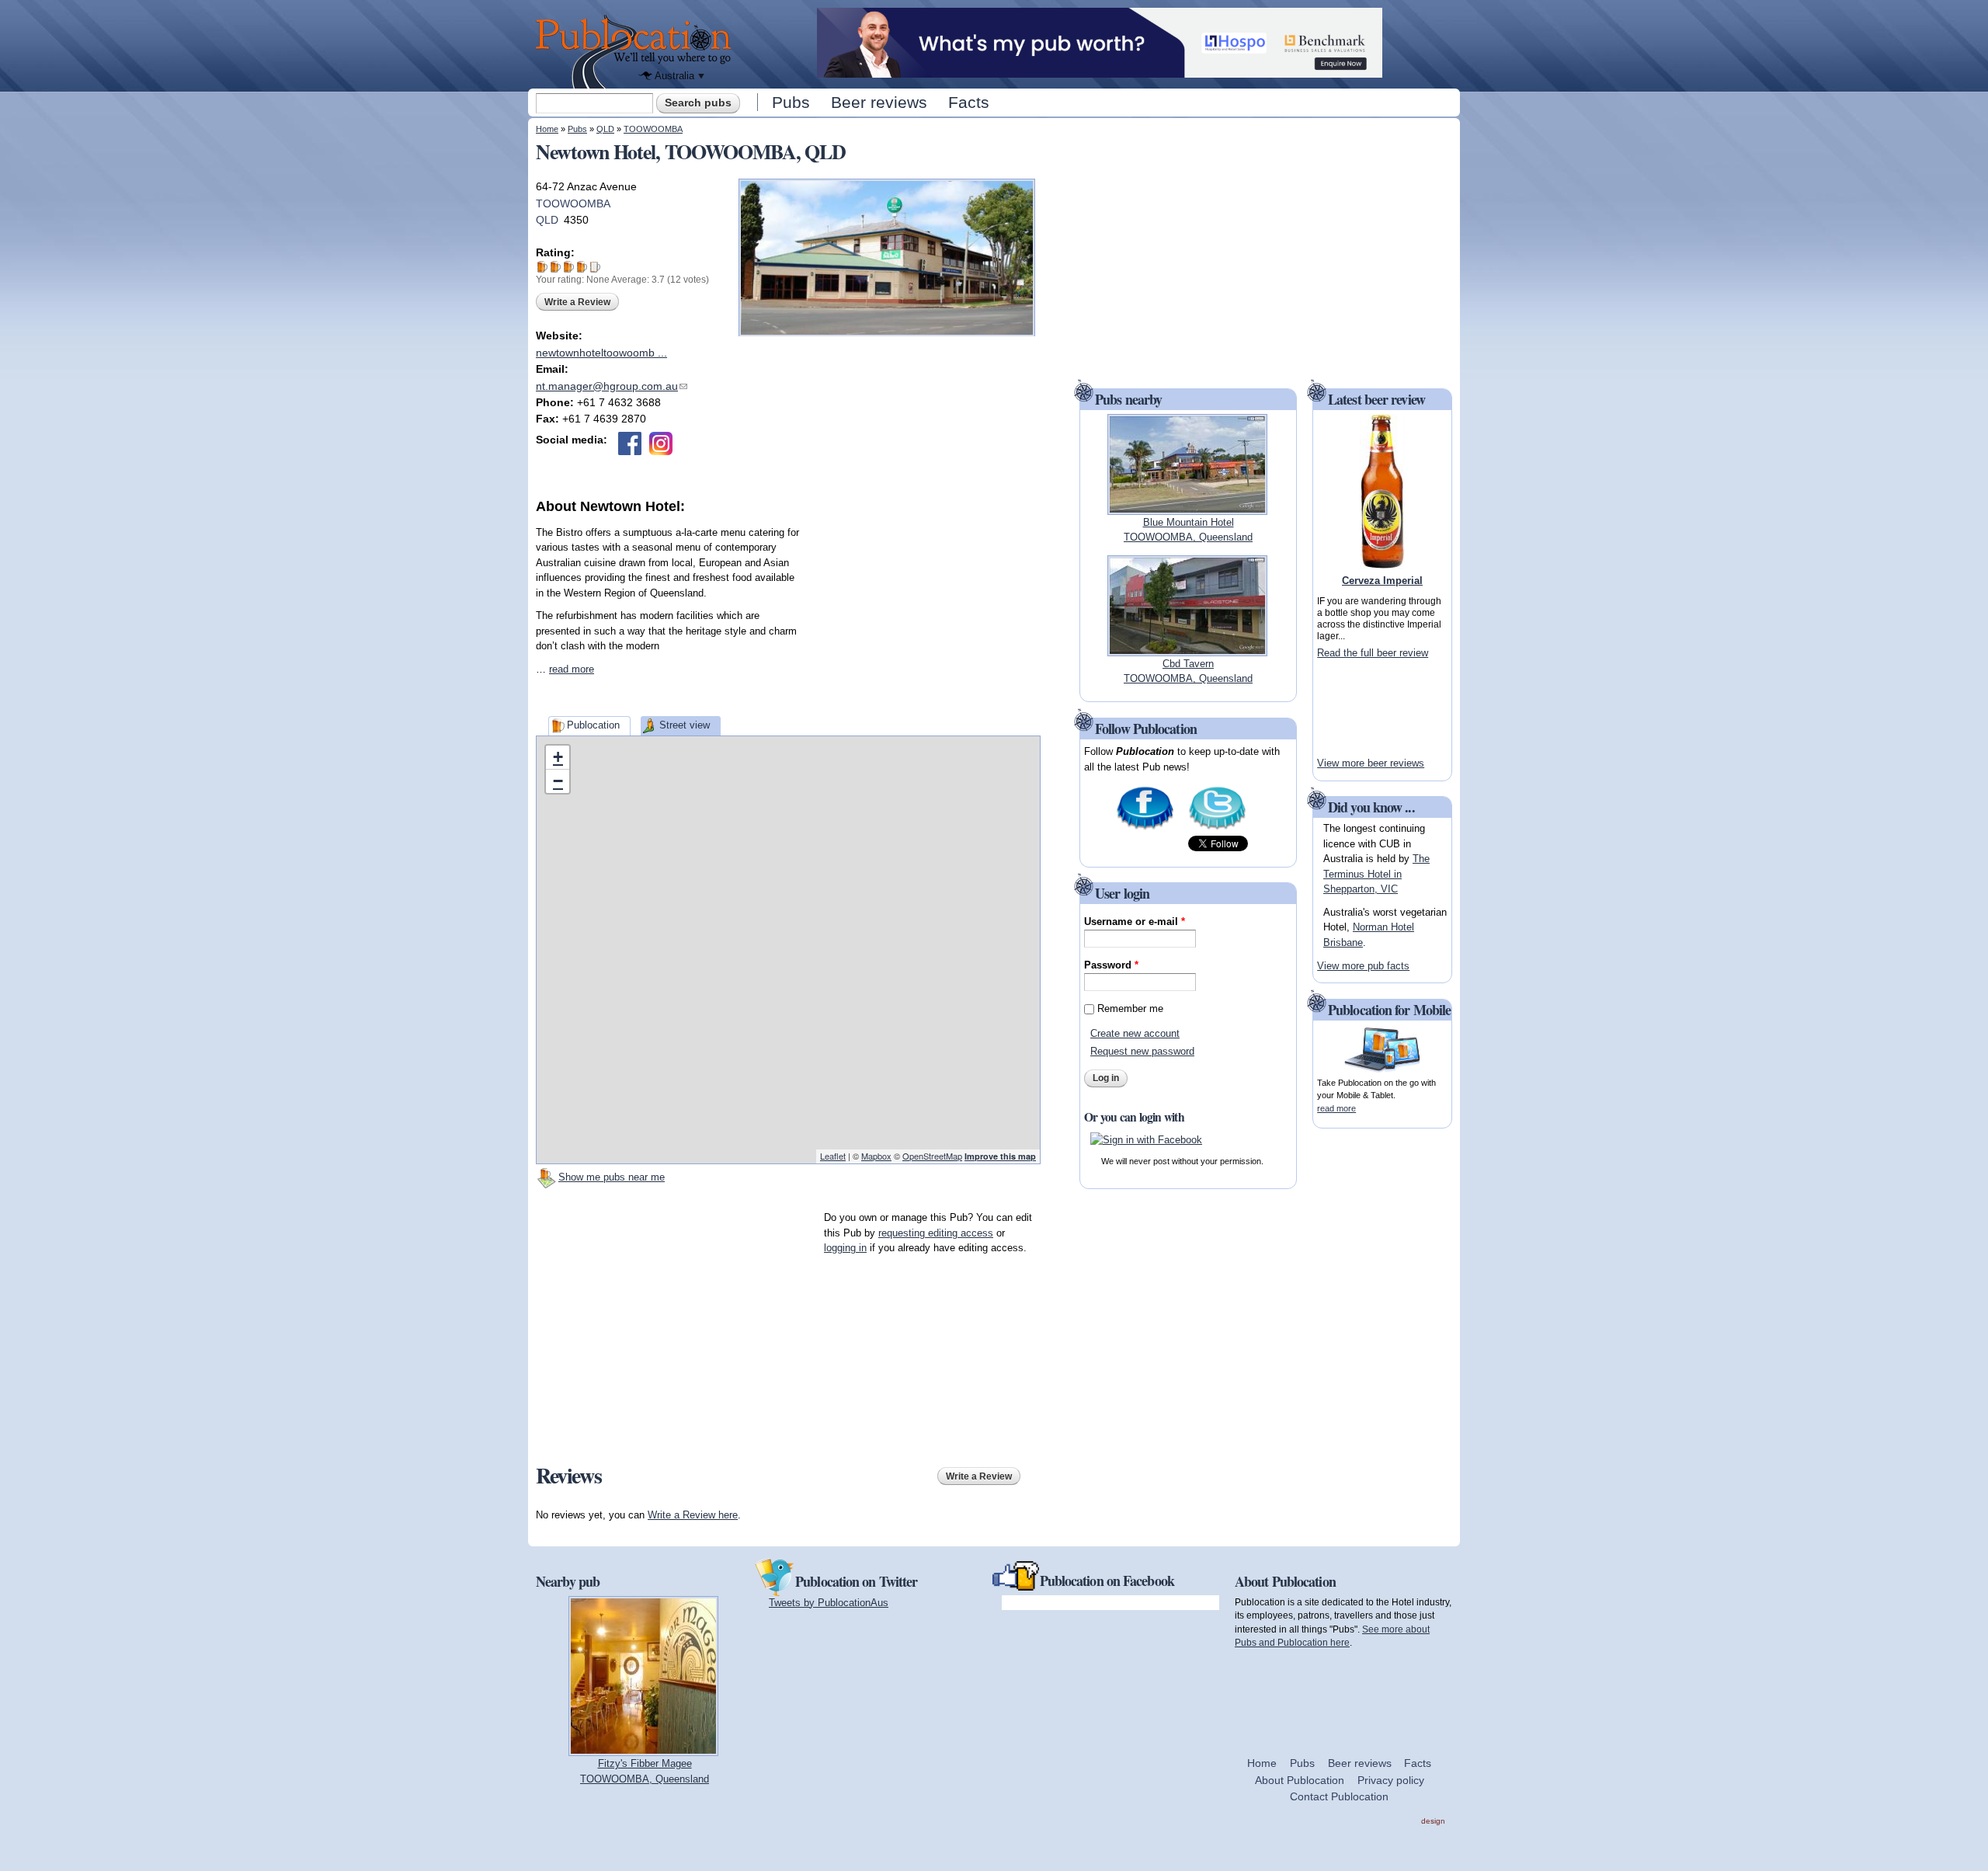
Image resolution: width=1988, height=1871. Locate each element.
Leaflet (833, 1156)
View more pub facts (1363, 966)
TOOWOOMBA (653, 129)
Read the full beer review (1373, 653)
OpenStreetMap (932, 1156)
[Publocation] (637, 52)
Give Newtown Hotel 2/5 (556, 267)
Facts (969, 102)
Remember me (1130, 1009)
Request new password (1142, 1051)
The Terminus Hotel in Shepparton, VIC (1376, 874)
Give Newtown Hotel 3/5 (569, 267)
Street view (685, 725)
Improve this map (1000, 1156)
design (1433, 1821)
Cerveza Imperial (1382, 581)
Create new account (1135, 1033)
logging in (845, 1248)
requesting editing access (936, 1233)
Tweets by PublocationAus (829, 1603)
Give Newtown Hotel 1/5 (542, 267)
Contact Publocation (1339, 1796)
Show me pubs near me (612, 1177)
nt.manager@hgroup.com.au (612, 386)
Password (1111, 965)
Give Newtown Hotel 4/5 (582, 267)
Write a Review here (693, 1515)
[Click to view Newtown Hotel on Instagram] (661, 443)
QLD (605, 129)
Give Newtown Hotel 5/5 (595, 267)
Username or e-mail (1135, 922)
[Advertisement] (924, 614)
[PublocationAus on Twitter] (1217, 828)
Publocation (593, 725)
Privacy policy (1391, 1780)
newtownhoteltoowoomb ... (601, 353)
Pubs (791, 102)
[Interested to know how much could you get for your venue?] (1100, 70)
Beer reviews (879, 102)
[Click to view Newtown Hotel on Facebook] (630, 443)
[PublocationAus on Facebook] (1145, 828)
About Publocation (1300, 1780)
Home (547, 129)
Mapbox (876, 1156)
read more (572, 669)
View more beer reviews (1371, 763)
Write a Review (577, 302)
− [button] (558, 781)
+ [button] (558, 757)
